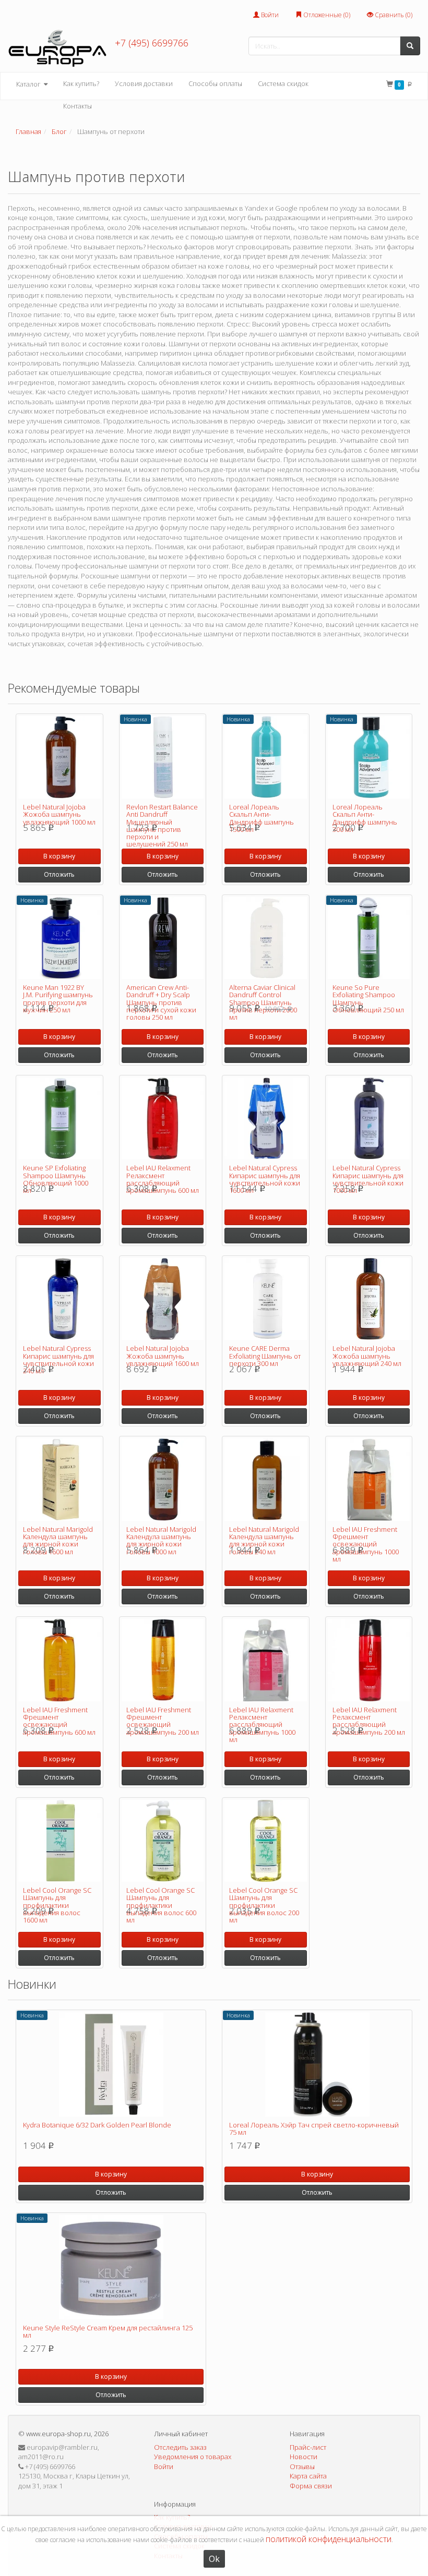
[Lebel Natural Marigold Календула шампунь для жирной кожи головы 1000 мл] (163, 1480)
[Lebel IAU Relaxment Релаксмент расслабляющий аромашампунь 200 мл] (369, 1660)
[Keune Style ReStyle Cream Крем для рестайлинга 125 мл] (111, 2267)
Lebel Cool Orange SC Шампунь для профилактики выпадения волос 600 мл (161, 1905)
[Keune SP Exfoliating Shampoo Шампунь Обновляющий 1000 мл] (60, 1119)
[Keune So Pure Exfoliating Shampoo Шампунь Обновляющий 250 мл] (369, 938)
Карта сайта (308, 2476)
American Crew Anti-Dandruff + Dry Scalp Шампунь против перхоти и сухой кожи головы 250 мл (161, 1002)
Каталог (29, 84)
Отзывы (302, 2466)
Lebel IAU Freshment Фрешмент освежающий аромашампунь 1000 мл (366, 1544)
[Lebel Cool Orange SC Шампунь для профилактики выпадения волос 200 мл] (266, 1841)
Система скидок (283, 83)
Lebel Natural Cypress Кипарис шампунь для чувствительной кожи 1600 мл (265, 1179)
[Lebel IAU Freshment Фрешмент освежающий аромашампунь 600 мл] (60, 1660)
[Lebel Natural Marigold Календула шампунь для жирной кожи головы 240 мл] (266, 1480)
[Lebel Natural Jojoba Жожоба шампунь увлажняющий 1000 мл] (60, 757)
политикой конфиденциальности (329, 2539)
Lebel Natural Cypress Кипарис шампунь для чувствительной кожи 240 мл (58, 1359)
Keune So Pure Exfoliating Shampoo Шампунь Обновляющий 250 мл (368, 999)
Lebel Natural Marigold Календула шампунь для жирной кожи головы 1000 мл (161, 1540)
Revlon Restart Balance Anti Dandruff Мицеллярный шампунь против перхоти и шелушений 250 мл (162, 825)
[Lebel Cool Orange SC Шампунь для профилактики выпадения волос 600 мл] (163, 1841)
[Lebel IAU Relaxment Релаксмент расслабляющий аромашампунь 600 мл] (163, 1119)
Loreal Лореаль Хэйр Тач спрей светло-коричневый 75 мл (314, 2128)
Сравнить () (393, 15)
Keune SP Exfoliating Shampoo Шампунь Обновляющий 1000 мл (56, 1179)
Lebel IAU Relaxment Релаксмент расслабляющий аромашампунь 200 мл (369, 1721)
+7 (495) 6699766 (152, 43)
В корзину (59, 856)
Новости (304, 2457)
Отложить (59, 874)
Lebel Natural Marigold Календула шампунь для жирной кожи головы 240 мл (264, 1540)
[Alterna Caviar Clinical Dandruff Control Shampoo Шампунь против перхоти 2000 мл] (266, 938)
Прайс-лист (308, 2447)
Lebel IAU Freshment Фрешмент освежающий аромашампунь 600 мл (59, 1721)
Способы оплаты (215, 83)
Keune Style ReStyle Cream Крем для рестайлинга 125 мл (108, 2331)
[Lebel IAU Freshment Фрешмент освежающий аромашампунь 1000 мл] (369, 1480)
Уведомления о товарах (193, 2457)
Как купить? (81, 83)
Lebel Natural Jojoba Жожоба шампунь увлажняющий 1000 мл (59, 814)
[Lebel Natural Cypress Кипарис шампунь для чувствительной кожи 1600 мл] (266, 1119)
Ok (214, 2559)
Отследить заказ (180, 2447)
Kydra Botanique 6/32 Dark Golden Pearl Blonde (97, 2125)
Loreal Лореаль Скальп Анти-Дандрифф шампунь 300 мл (365, 818)
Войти (269, 15)
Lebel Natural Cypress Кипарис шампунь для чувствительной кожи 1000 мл (368, 1179)
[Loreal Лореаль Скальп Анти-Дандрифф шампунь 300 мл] (369, 757)
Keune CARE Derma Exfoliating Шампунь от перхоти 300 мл (265, 1356)
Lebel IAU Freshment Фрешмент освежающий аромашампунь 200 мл (163, 1721)
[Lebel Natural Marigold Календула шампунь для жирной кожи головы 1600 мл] (60, 1480)
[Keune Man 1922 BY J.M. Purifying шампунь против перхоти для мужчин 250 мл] (60, 938)
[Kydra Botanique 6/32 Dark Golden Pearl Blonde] (111, 2064)
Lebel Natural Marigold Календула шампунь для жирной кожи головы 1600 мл (58, 1540)
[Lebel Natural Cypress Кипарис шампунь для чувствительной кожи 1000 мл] (369, 1119)
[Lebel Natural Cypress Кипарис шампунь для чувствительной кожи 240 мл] (60, 1299)
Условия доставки (144, 83)
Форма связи (311, 2486)
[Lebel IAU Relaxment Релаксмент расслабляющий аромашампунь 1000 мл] (266, 1660)
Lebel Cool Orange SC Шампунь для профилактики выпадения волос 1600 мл (57, 1905)
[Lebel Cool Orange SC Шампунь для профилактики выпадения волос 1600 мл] (60, 1841)
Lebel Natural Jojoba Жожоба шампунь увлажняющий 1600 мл (163, 1356)
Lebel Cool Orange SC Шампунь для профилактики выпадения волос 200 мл (264, 1905)
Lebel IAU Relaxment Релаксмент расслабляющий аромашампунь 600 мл (163, 1179)
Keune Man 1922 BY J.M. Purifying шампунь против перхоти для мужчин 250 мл (58, 999)
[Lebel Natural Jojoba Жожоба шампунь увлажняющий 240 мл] (369, 1299)
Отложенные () (326, 15)
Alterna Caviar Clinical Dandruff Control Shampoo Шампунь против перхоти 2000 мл (263, 1002)
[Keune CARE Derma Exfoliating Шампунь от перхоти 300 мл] (266, 1299)
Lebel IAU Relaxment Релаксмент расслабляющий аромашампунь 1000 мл (262, 1725)
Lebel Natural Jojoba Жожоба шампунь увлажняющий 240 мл (367, 1356)
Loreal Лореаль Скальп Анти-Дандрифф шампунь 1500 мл (261, 818)
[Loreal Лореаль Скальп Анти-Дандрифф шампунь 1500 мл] (266, 757)
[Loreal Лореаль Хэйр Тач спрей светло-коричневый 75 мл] (317, 2064)
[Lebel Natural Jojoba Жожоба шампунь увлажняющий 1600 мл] (163, 1299)
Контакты (78, 106)
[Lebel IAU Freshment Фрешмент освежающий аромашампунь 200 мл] (163, 1660)
